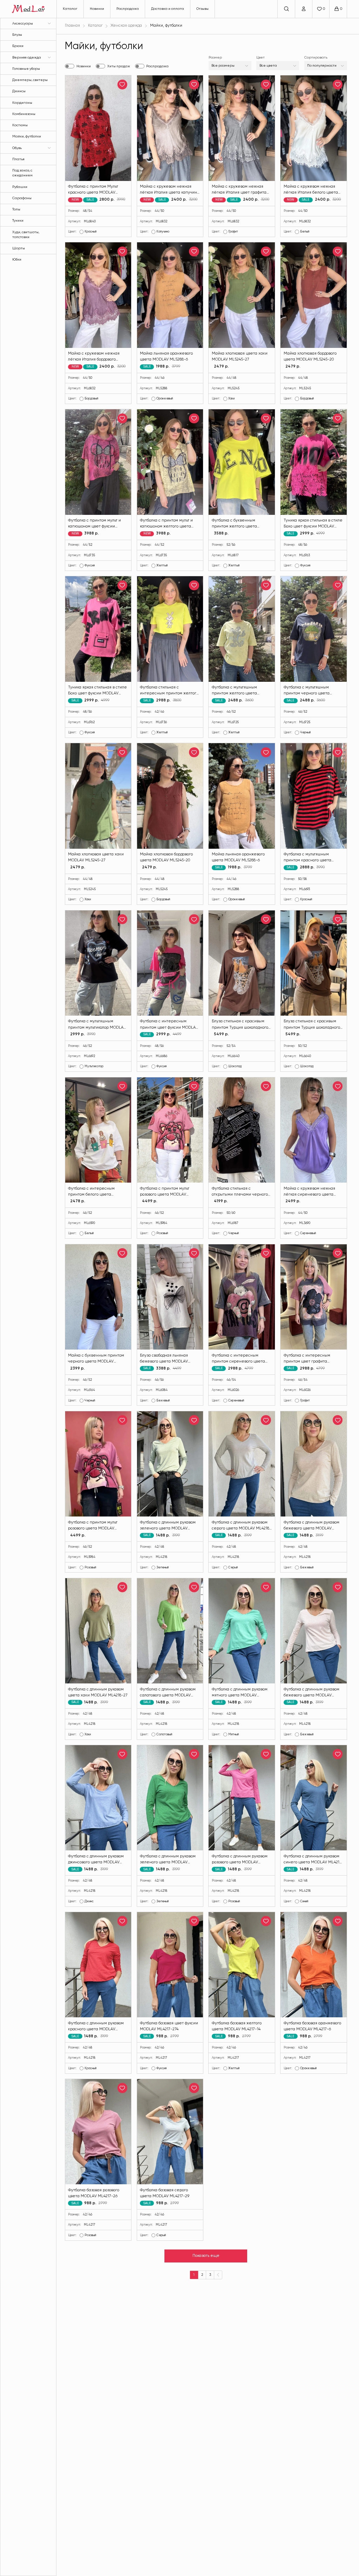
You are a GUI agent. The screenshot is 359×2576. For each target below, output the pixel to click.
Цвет (260, 58)
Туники (18, 221)
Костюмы (20, 125)
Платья (18, 159)
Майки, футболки (27, 136)
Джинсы (19, 91)
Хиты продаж (119, 66)
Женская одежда (126, 26)
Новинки (97, 9)
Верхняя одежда (27, 58)
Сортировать (316, 58)
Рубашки (20, 187)
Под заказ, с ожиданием (22, 173)
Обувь (17, 148)
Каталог (70, 9)
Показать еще (206, 2256)
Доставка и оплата (168, 9)
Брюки (18, 46)
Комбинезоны (24, 114)
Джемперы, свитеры (30, 80)
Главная (72, 26)
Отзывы (202, 9)
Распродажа (128, 9)
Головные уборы (26, 69)
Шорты (19, 248)
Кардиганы (22, 103)
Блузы (17, 35)
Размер (215, 58)
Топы (16, 209)
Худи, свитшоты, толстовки (26, 235)
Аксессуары (23, 23)
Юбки (17, 260)
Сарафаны (22, 198)
